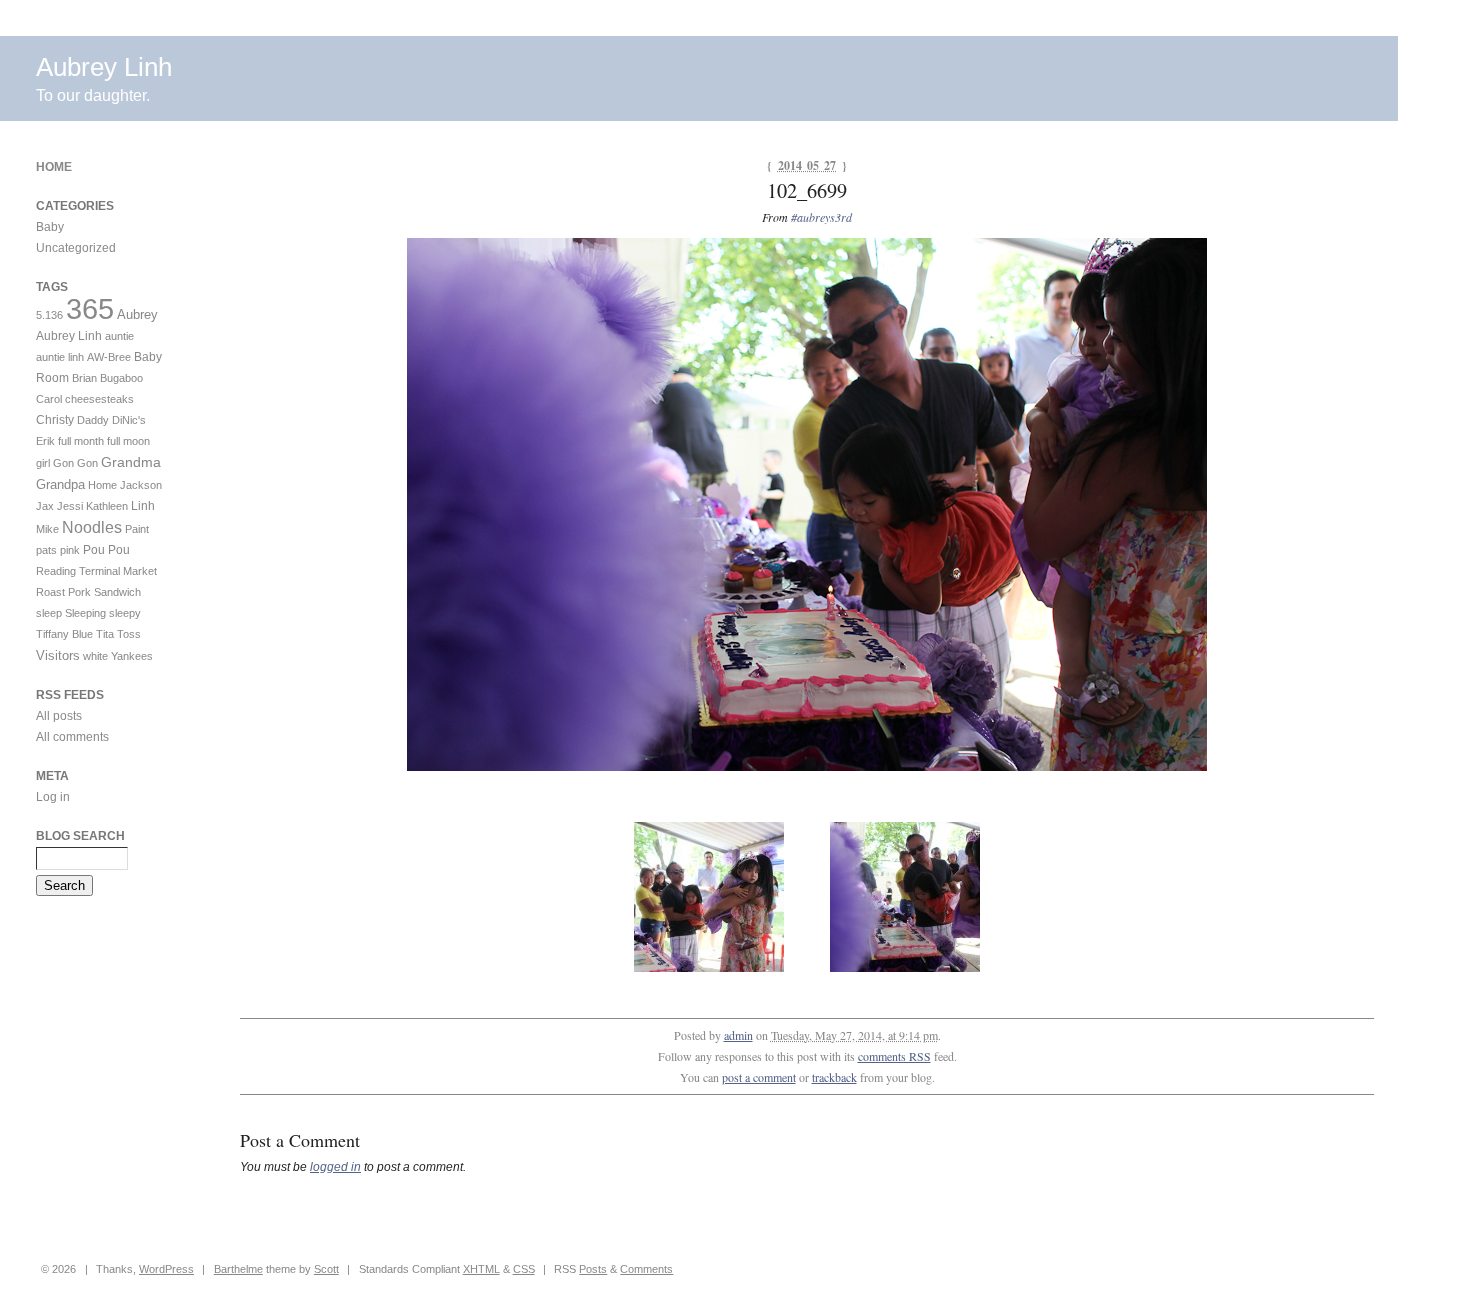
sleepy (125, 613)
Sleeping (85, 613)
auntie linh (60, 357)
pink (70, 550)
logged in (335, 1167)
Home (54, 167)
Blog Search (80, 836)
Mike (47, 529)
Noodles (92, 527)
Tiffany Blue (64, 634)
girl (43, 463)
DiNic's (129, 420)
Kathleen (107, 506)
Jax (45, 506)
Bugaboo (121, 378)
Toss (129, 634)
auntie (119, 336)
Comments (646, 1269)
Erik (45, 441)
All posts (59, 716)
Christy (55, 420)
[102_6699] (807, 767)
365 (90, 308)
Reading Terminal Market (96, 571)
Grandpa (60, 484)
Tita (105, 634)
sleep (49, 613)
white (95, 656)
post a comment (759, 1077)
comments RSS (894, 1056)
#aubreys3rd (821, 217)
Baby (50, 227)
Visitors (58, 655)
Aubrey (137, 314)
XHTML (481, 1269)
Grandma (131, 462)
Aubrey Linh (104, 67)
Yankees (132, 656)
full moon (128, 441)
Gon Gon (75, 463)
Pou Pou (106, 550)
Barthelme (238, 1269)
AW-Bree (109, 357)
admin (738, 1035)
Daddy (93, 420)
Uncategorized (76, 248)
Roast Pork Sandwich (88, 592)
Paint (137, 529)
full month (81, 441)
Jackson (141, 485)
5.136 (49, 315)
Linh (143, 506)
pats (46, 550)
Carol (49, 399)
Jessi (70, 506)
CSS (524, 1269)
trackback (834, 1077)
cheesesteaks (99, 399)
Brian (84, 378)
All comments (72, 737)
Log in (53, 797)
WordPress (166, 1269)
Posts (593, 1269)
